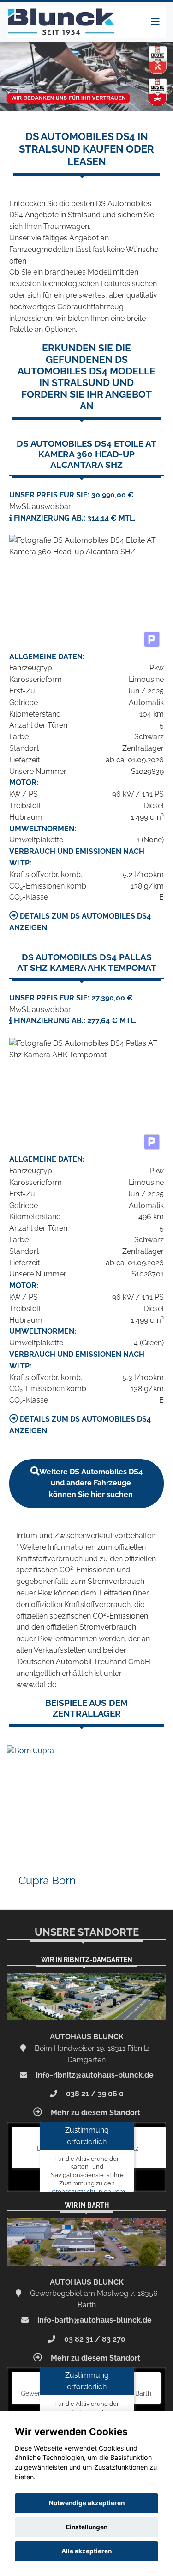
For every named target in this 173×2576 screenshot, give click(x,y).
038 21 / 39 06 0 (94, 2094)
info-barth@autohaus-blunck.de (94, 2320)
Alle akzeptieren (86, 2551)
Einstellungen (87, 2527)
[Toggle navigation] (155, 22)
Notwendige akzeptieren (87, 2503)
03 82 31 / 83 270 (94, 2339)
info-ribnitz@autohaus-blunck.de (94, 2075)
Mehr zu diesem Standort (95, 2113)
